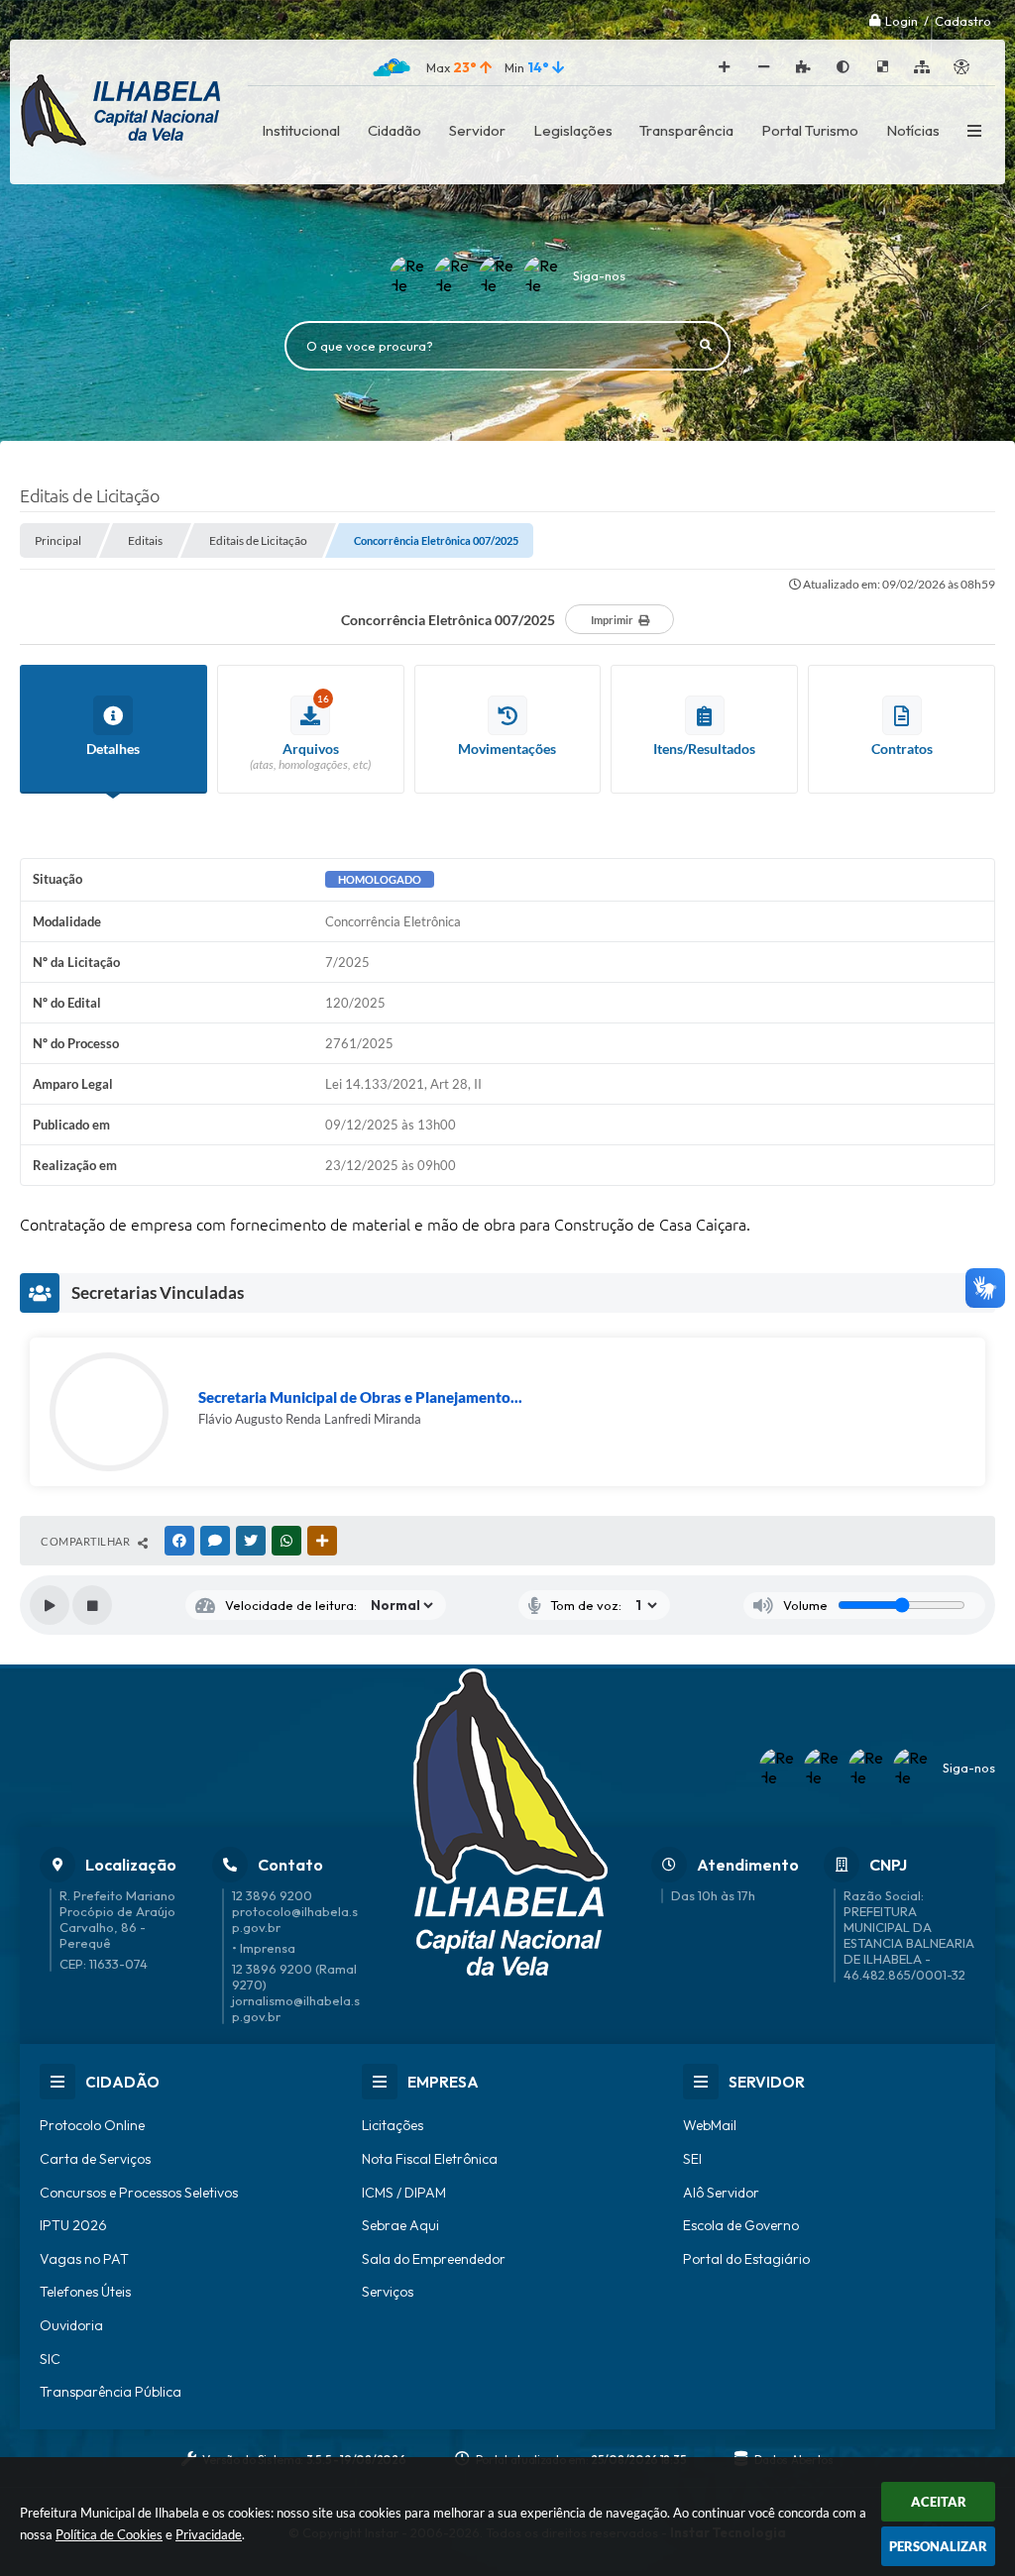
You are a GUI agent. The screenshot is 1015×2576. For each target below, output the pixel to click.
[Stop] (92, 1605)
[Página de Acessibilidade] (961, 67)
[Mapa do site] (922, 67)
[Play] (50, 1605)
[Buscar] (706, 346)
